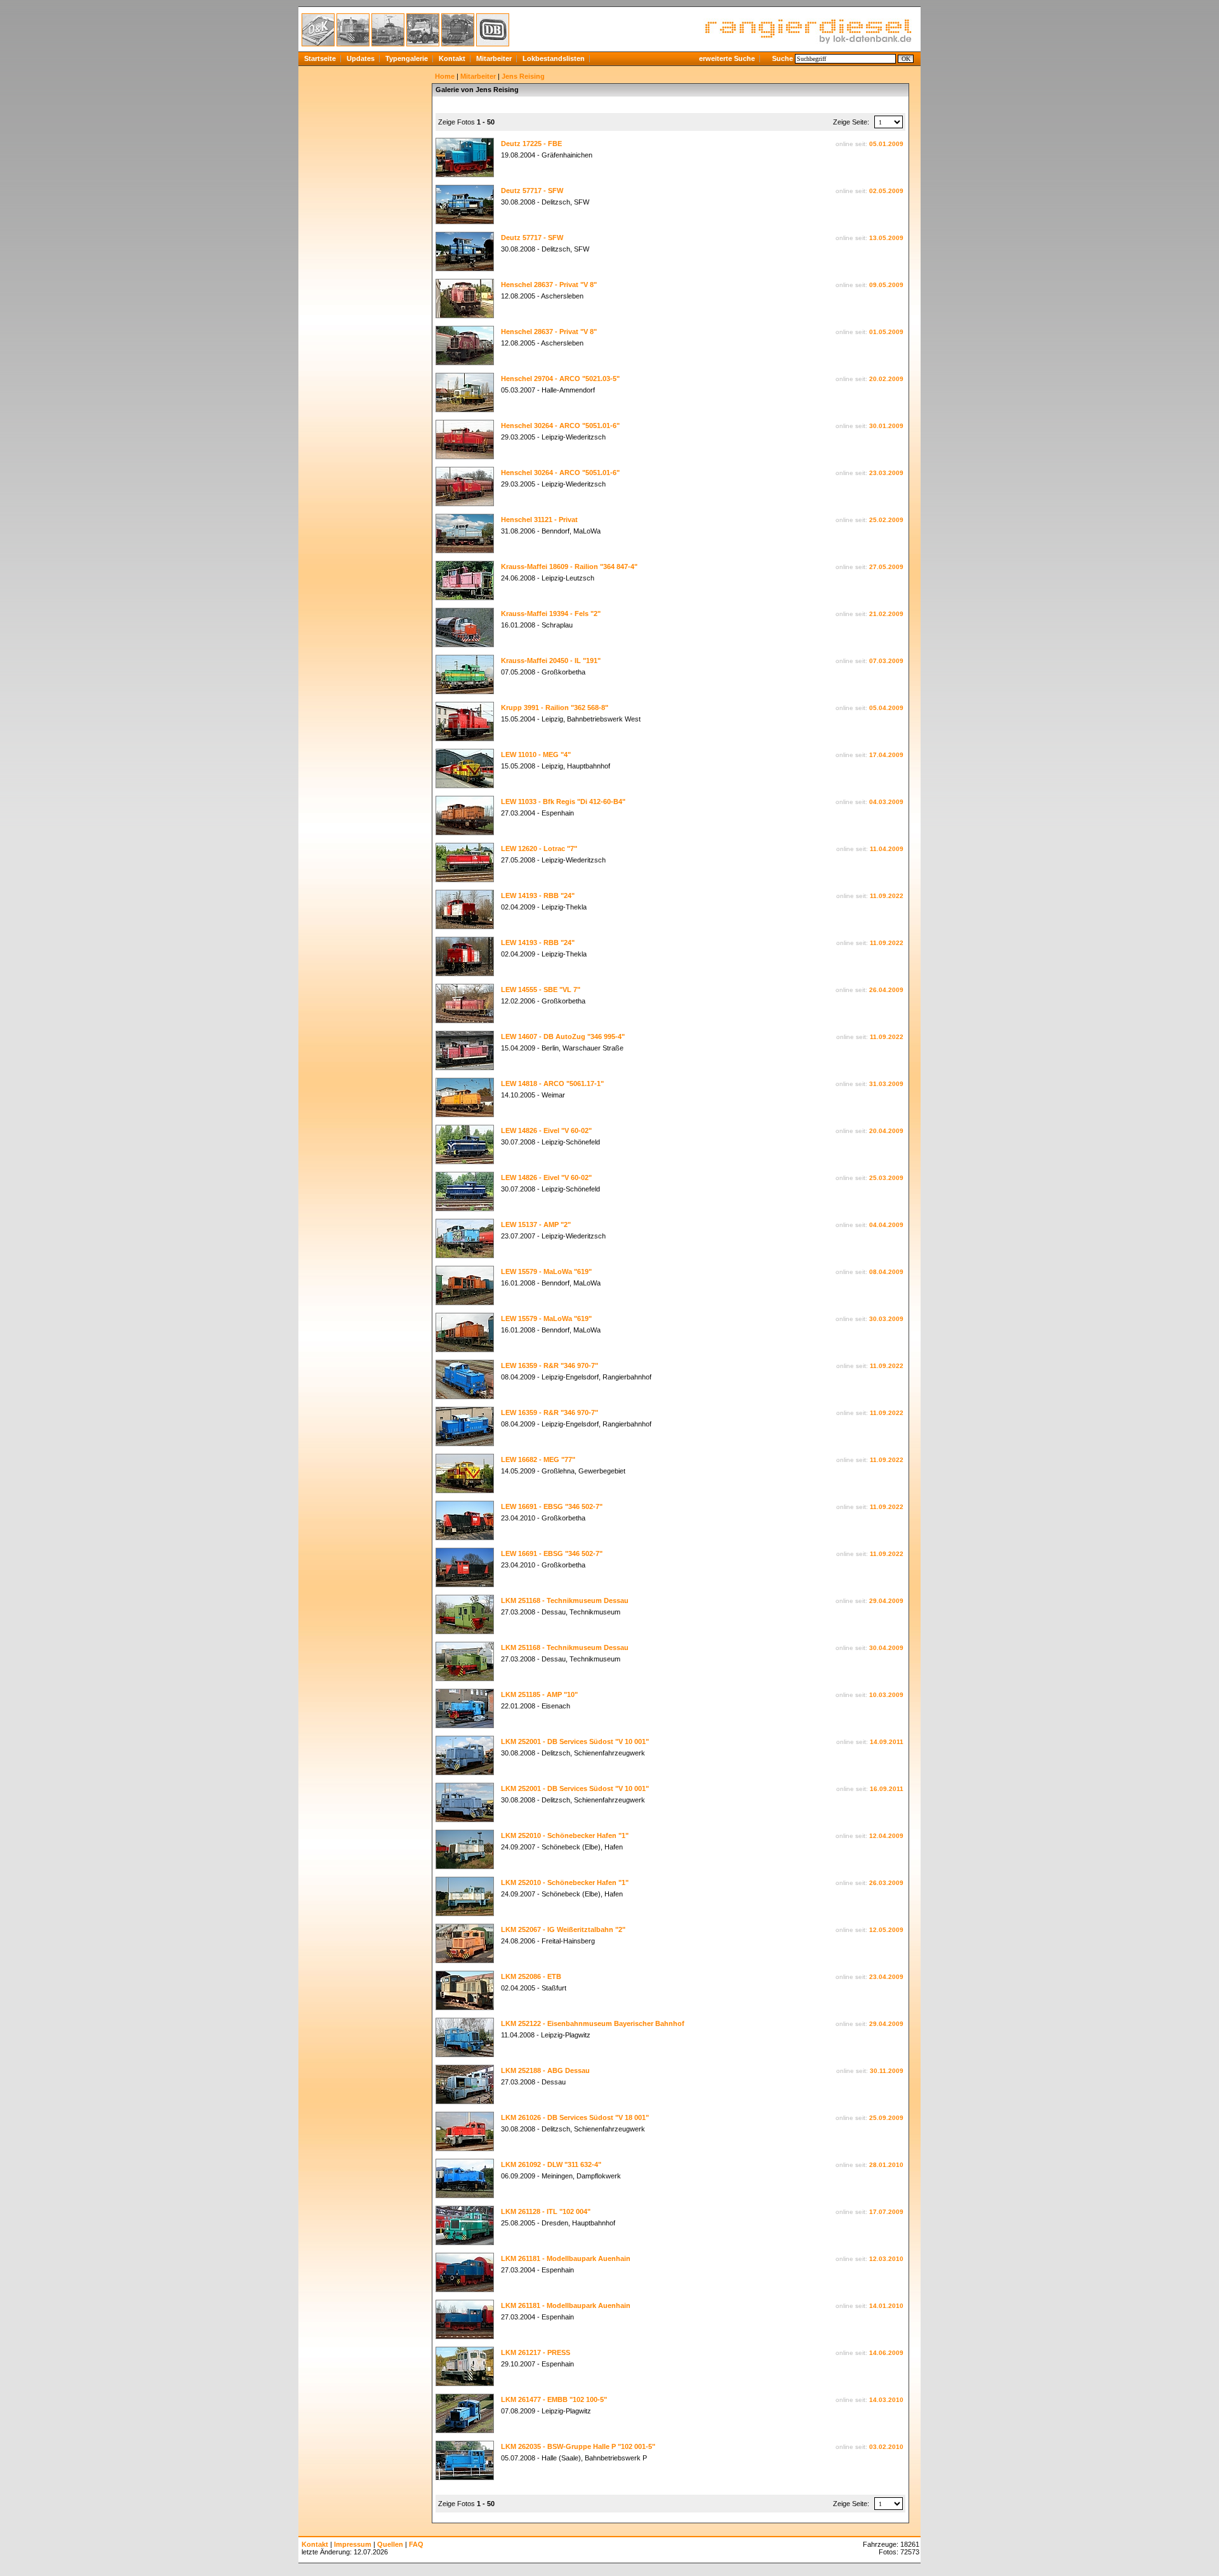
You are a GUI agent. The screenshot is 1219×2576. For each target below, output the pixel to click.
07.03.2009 (886, 661)
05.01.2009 (886, 144)
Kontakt (452, 58)
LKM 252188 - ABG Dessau (545, 2070)
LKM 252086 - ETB (531, 1976)
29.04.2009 (886, 1601)
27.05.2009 (886, 567)
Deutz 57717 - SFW (532, 191)
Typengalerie (407, 58)
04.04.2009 (886, 1225)
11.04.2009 (887, 849)
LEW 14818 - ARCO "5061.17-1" (552, 1083)
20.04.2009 (886, 1131)
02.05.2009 (886, 191)
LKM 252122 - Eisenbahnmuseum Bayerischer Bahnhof (593, 2023)
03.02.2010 (886, 2447)
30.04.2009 (886, 1648)
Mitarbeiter (494, 58)
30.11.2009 (887, 2071)
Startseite (320, 58)
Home (445, 76)
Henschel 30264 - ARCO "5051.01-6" (560, 426)
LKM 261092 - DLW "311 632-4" (551, 2164)
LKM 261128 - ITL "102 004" (546, 2211)
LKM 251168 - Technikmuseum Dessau (565, 1600)
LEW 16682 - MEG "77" (538, 1459)
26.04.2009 (886, 990)
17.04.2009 (886, 755)
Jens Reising (523, 76)
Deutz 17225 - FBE (531, 144)
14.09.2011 (887, 1742)
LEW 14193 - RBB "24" (538, 896)
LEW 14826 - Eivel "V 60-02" (546, 1130)
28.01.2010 (886, 2165)
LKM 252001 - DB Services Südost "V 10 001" (575, 1741)
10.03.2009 (886, 1695)
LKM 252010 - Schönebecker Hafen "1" (565, 1835)
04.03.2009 (886, 802)
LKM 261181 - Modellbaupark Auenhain (566, 2258)
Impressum (353, 2544)
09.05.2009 (886, 285)
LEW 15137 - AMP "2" (536, 1224)
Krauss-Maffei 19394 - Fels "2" (551, 614)
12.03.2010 (886, 2259)
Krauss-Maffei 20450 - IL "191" (551, 661)
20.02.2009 (886, 379)
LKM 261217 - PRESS (536, 2352)
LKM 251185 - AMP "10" (539, 1694)
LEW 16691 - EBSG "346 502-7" (552, 1506)
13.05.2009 (886, 238)
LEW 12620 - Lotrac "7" (539, 849)
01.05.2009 (886, 332)
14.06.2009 (886, 2353)
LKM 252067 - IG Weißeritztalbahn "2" (563, 1929)
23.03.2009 (886, 473)
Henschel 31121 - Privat (539, 520)
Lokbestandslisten (554, 58)
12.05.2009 (886, 1930)
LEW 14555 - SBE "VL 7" (541, 989)
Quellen (390, 2544)
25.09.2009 (886, 2118)
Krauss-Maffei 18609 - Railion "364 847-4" (569, 567)
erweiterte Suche (727, 58)
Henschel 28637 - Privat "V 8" (549, 285)
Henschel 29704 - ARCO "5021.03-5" (560, 379)
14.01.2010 (886, 2306)
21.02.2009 (886, 614)
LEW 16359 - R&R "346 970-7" (550, 1365)
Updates (361, 58)
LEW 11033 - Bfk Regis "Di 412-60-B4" (563, 802)
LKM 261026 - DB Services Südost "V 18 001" (575, 2117)
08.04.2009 (886, 1272)
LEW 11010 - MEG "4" (536, 755)
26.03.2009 (886, 1883)
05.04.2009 (886, 708)
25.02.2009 (886, 520)
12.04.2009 (886, 1836)
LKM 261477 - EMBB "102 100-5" (554, 2399)
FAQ (416, 2544)
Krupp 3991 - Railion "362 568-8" (555, 708)
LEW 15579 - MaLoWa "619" (546, 1271)
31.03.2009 (886, 1084)
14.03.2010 (886, 2400)
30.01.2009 (886, 426)
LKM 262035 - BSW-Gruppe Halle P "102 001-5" (578, 2446)
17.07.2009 (886, 2212)
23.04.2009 (886, 1977)
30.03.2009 (886, 1319)
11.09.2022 (887, 896)
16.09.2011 (887, 1789)
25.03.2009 (886, 1178)
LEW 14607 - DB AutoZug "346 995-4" (563, 1036)
